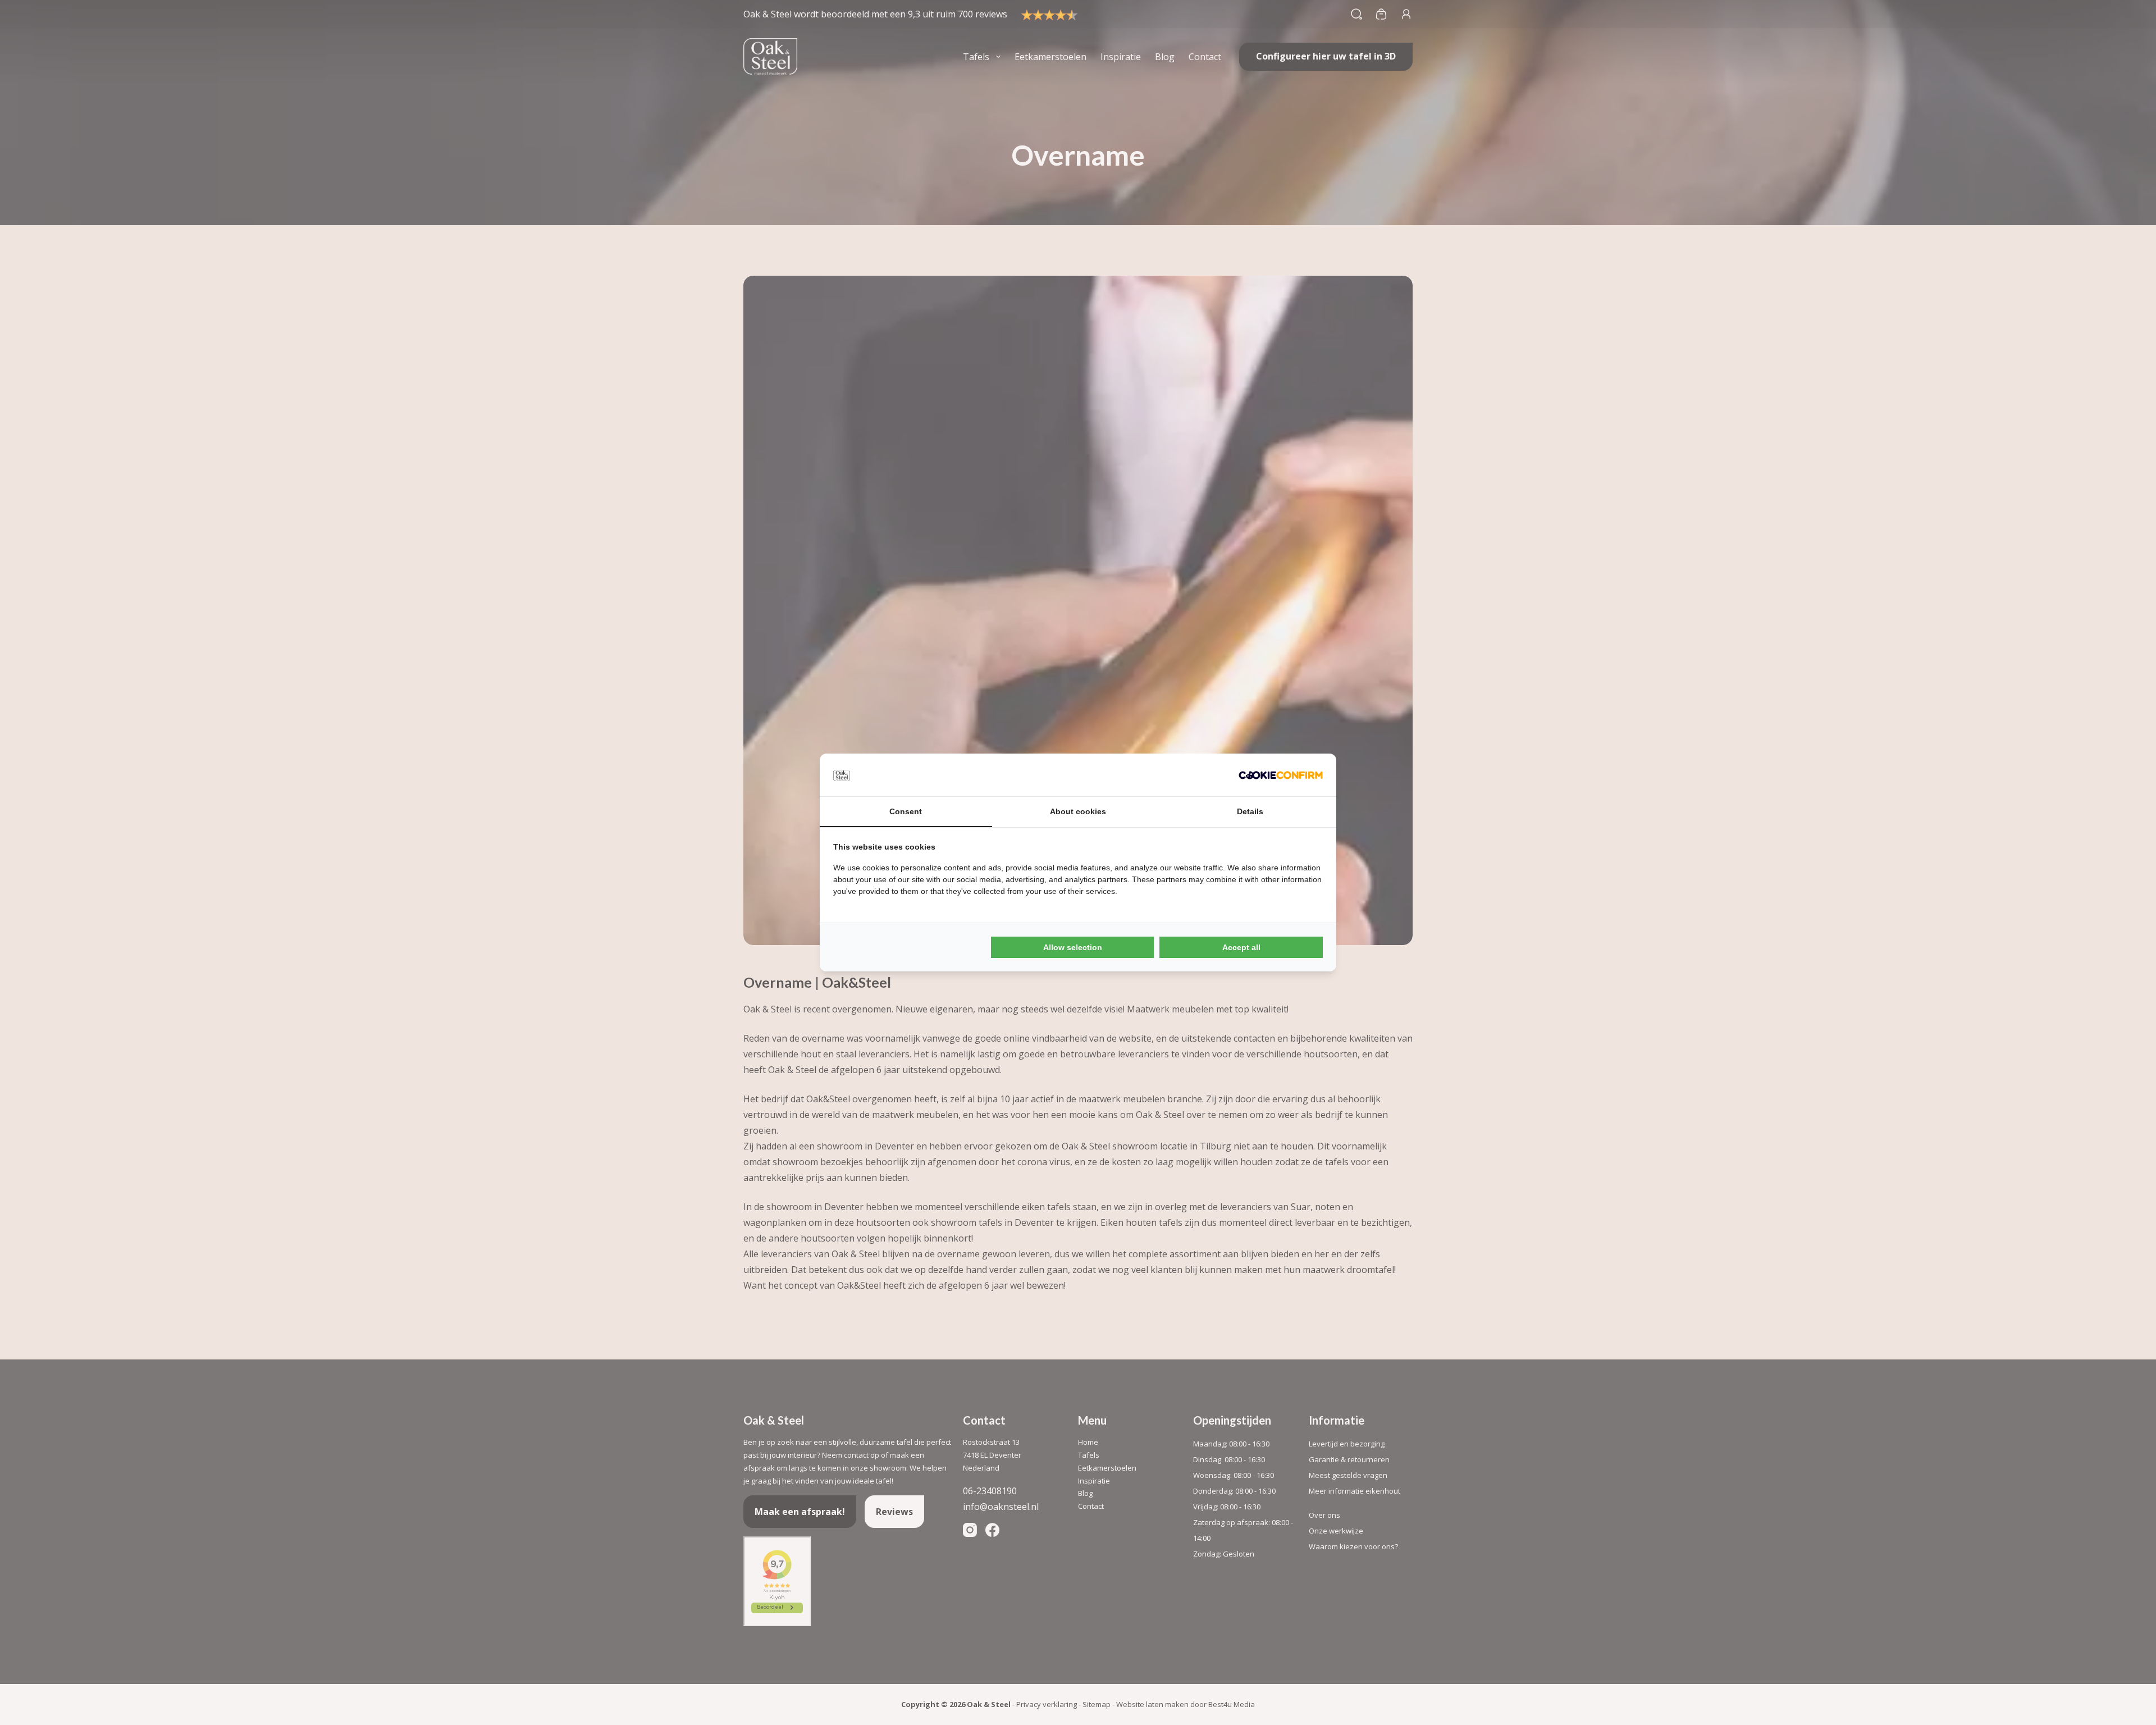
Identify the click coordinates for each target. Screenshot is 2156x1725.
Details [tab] (1250, 811)
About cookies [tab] (1078, 811)
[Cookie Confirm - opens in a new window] (1281, 775)
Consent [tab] (906, 811)
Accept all (1241, 947)
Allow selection (1073, 947)
